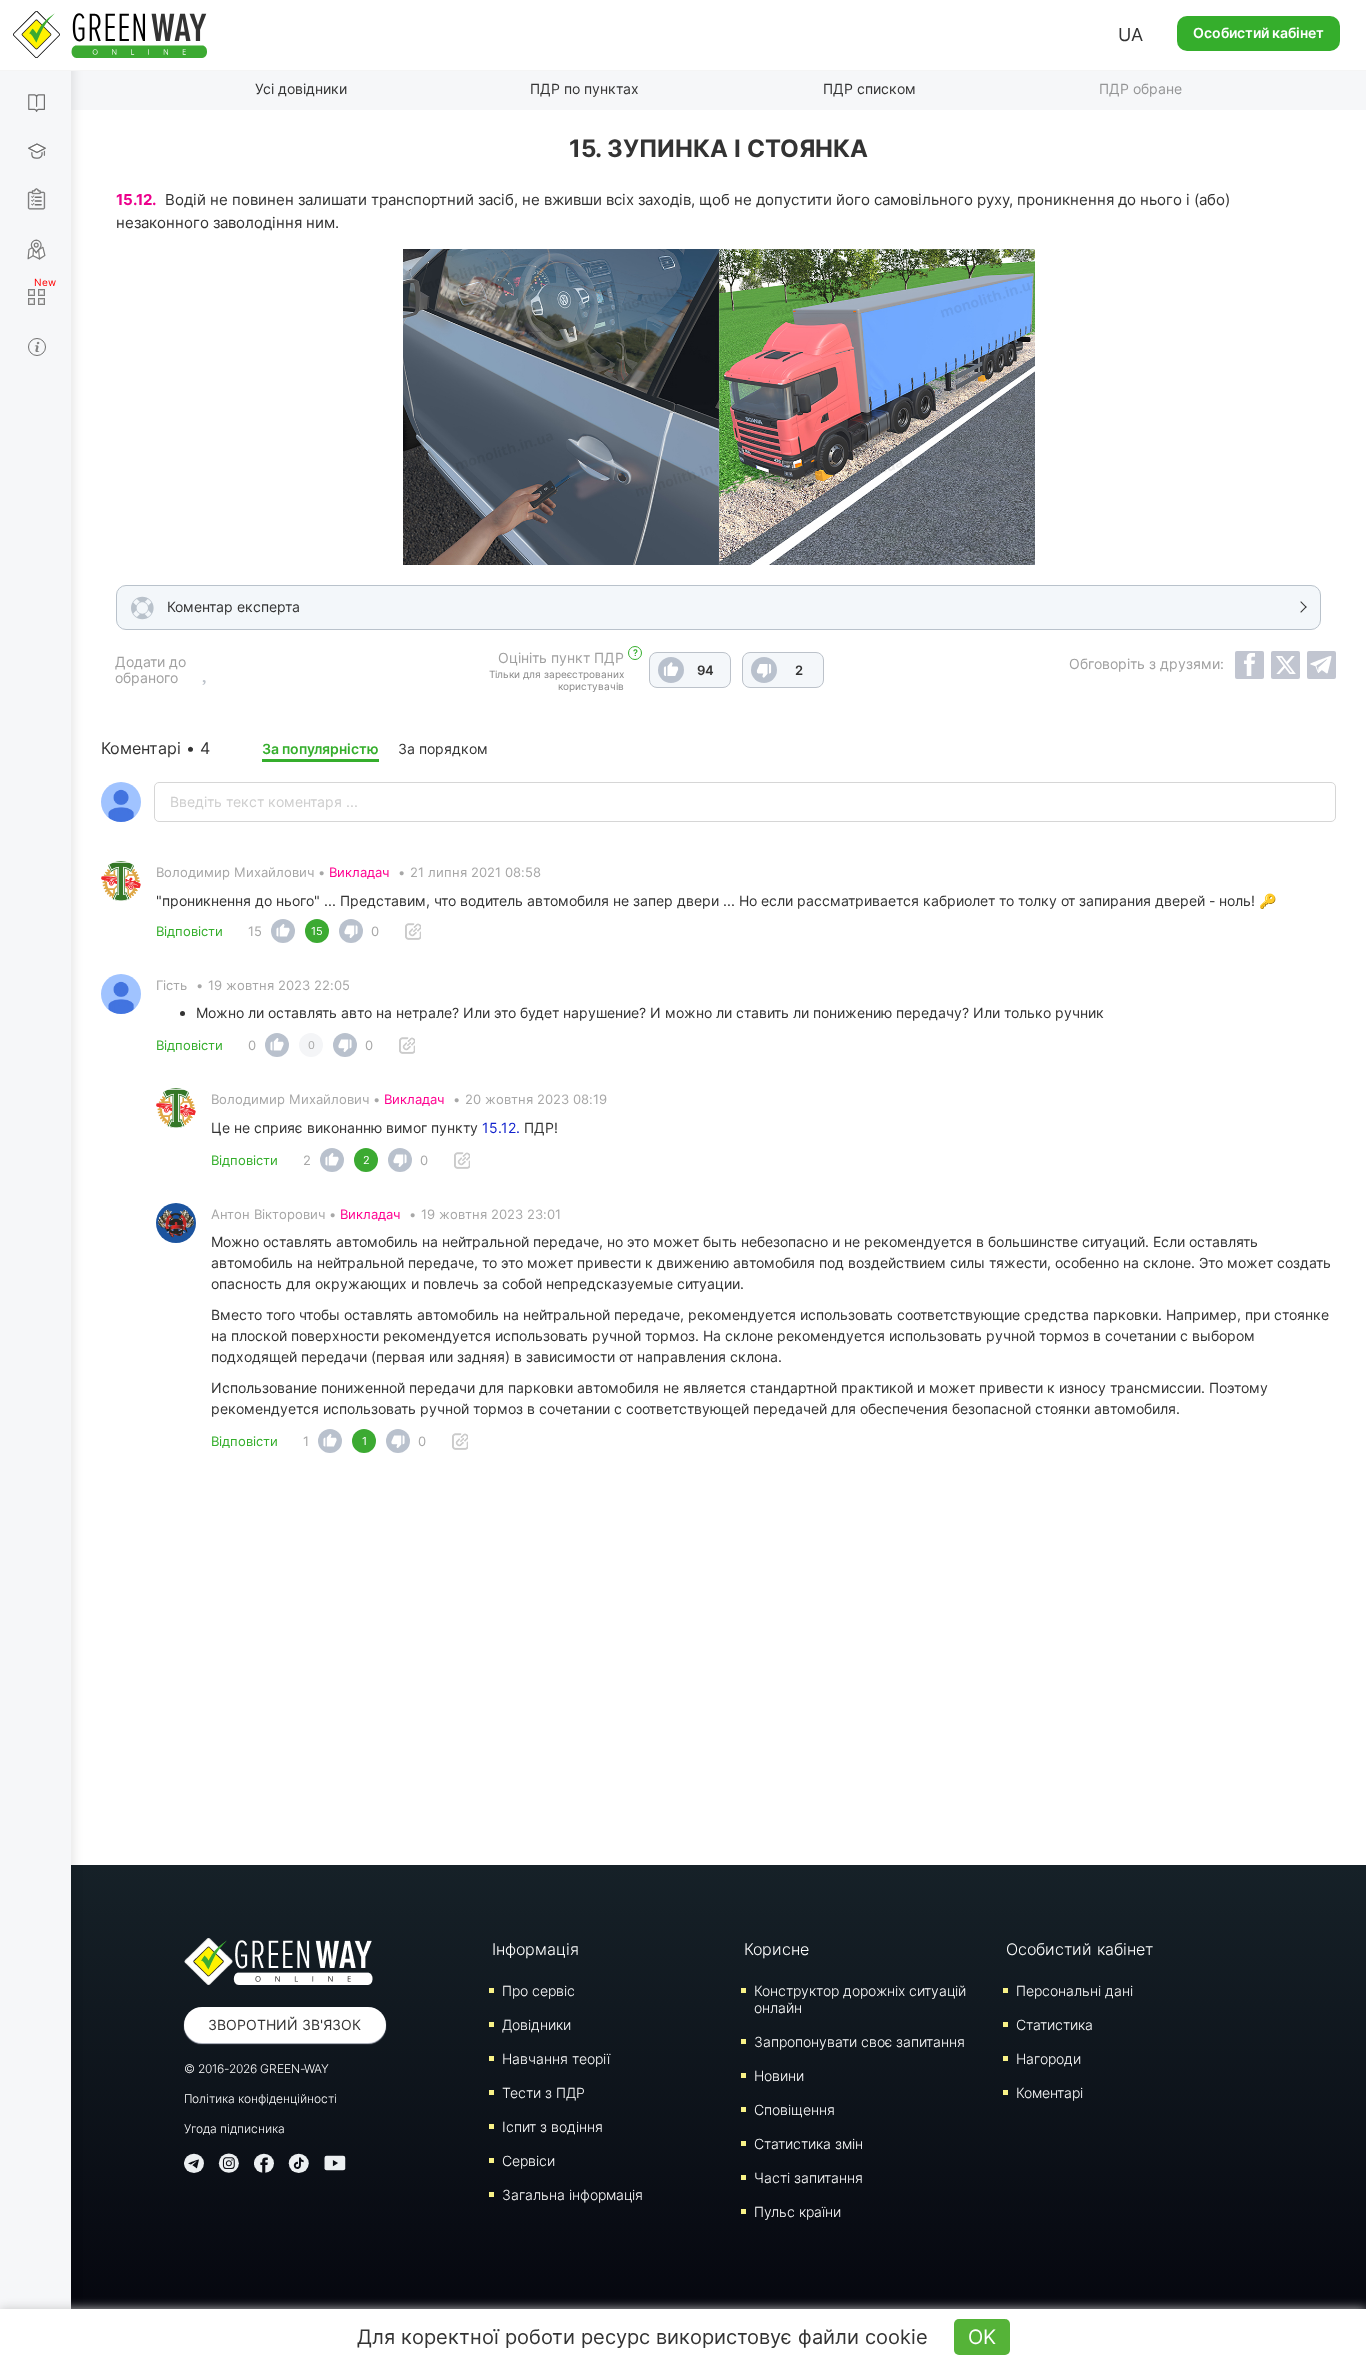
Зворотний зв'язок (284, 2024)
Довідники (536, 2024)
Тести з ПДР (543, 2092)
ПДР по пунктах (584, 88)
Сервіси (528, 2160)
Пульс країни (797, 2211)
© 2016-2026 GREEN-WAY (256, 2068)
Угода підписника (234, 2128)
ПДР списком (869, 88)
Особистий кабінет (1258, 32)
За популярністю (320, 748)
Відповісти (189, 931)
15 (255, 931)
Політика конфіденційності (260, 2098)
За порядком (443, 748)
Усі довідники (301, 88)
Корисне (776, 1949)
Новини (779, 2075)
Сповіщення (794, 2109)
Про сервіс (538, 1990)
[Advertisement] (719, 1665)
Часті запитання (808, 2177)
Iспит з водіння (552, 2126)
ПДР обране (1140, 88)
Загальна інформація (572, 2194)
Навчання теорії (556, 2058)
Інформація (535, 1949)
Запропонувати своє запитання (859, 2041)
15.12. (501, 1127)
